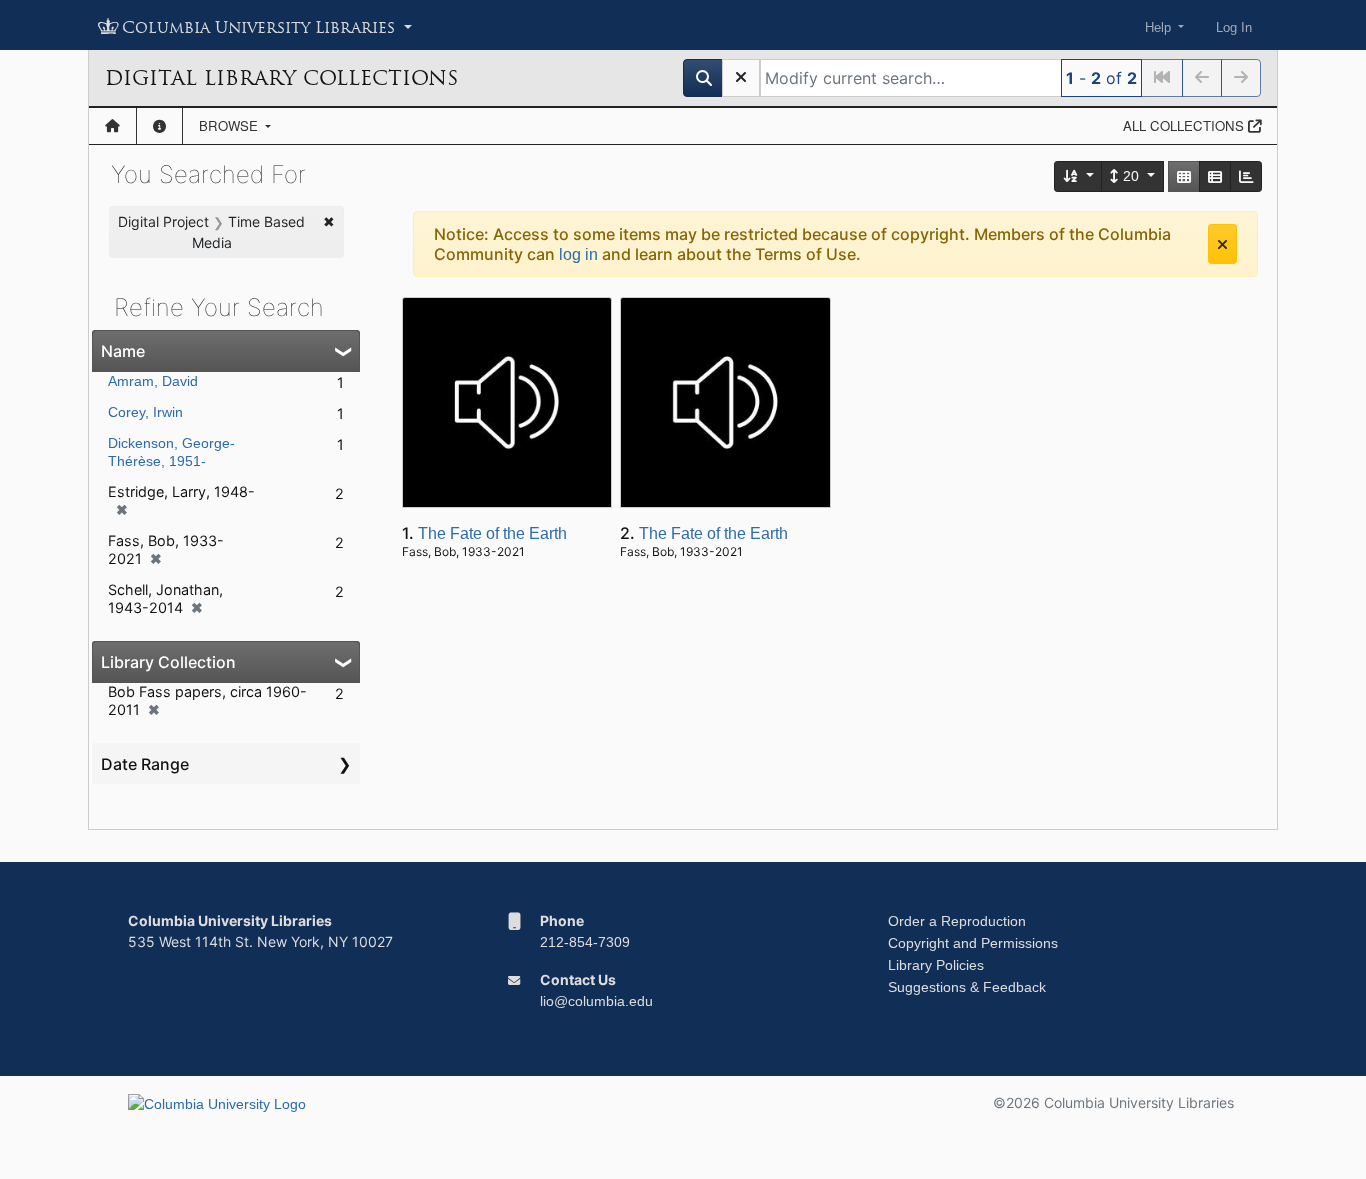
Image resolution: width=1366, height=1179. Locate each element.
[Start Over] (741, 78)
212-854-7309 (585, 942)
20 (1131, 176)
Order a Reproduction (957, 921)
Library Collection (168, 662)
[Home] (112, 126)
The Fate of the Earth (492, 533)
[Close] (1222, 244)
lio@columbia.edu (596, 1001)
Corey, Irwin (145, 412)
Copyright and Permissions (973, 943)
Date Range (145, 764)
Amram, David (153, 381)
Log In (1234, 27)
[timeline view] (1246, 176)
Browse (230, 125)
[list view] (1215, 176)
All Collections (1185, 125)
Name (123, 351)
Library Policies (936, 965)
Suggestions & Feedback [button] (967, 987)
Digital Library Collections (281, 78)
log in (578, 254)
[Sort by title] (1079, 176)
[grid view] (1184, 176)
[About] (159, 126)
